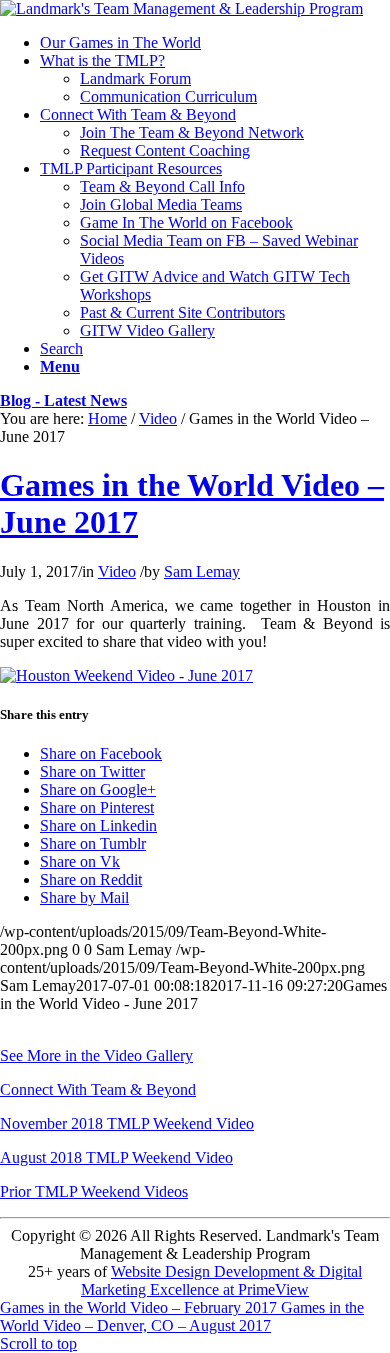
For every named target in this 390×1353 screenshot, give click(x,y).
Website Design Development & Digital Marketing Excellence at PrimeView (221, 1280)
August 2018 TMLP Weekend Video (116, 1157)
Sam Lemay (202, 571)
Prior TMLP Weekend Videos (94, 1191)
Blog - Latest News (63, 400)
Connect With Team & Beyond (98, 1089)
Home (107, 418)
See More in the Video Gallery (96, 1055)
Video (158, 418)
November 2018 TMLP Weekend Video (127, 1123)
